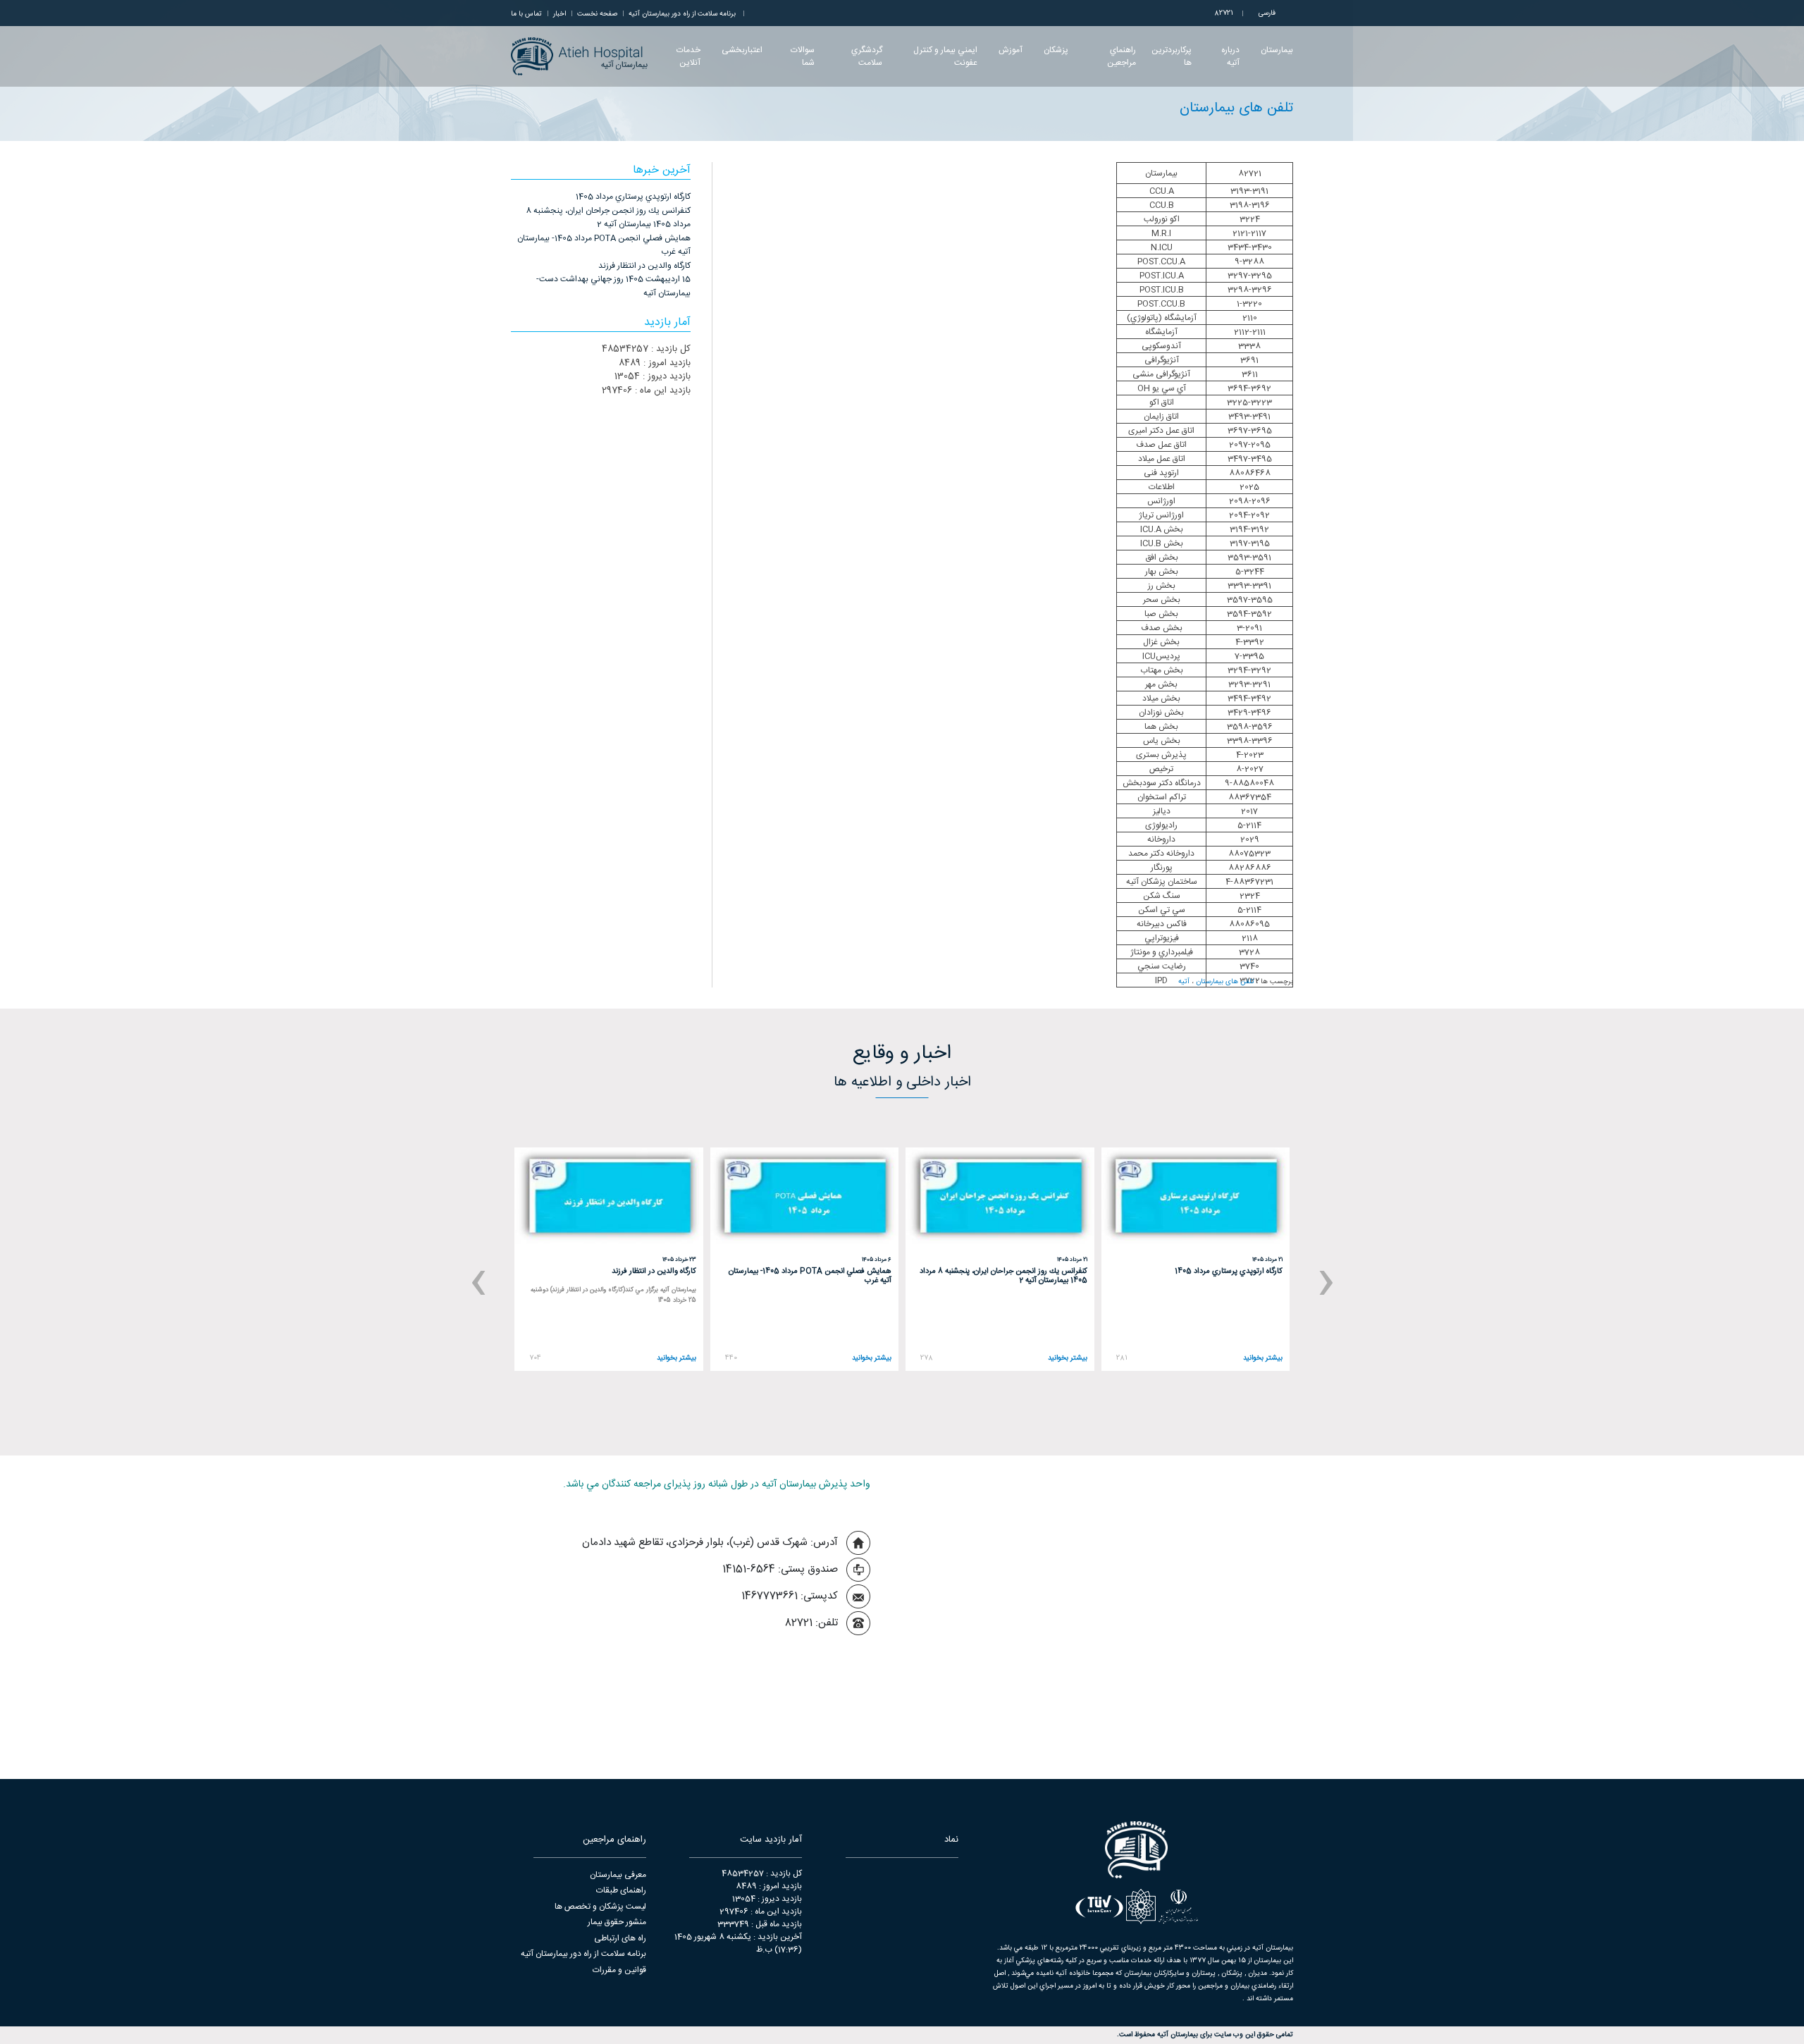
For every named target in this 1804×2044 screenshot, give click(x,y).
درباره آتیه (1230, 56)
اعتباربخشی (742, 50)
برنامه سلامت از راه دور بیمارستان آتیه (583, 1954)
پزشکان (1056, 50)
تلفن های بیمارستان (1225, 982)
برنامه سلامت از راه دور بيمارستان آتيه (682, 14)
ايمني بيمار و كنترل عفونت (945, 56)
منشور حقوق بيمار (617, 1922)
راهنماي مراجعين (1122, 56)
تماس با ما (526, 14)
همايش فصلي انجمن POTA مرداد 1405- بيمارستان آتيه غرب (604, 245)
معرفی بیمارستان (618, 1875)
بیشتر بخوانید (1263, 1359)
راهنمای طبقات (621, 1890)
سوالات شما (803, 56)
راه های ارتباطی (620, 1938)
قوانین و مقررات (619, 1970)
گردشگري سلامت (867, 56)
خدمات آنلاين (688, 56)
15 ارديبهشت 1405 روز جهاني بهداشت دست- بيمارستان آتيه (613, 286)
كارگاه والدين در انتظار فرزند (644, 266)
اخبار (560, 14)
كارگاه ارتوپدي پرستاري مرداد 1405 (633, 197)
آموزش (1011, 50)
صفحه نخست (597, 14)
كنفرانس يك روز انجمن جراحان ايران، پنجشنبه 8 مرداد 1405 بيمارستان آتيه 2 (608, 218)
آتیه (1184, 982)
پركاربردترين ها (1172, 56)
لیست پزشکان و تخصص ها (600, 1907)
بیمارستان (1277, 50)
